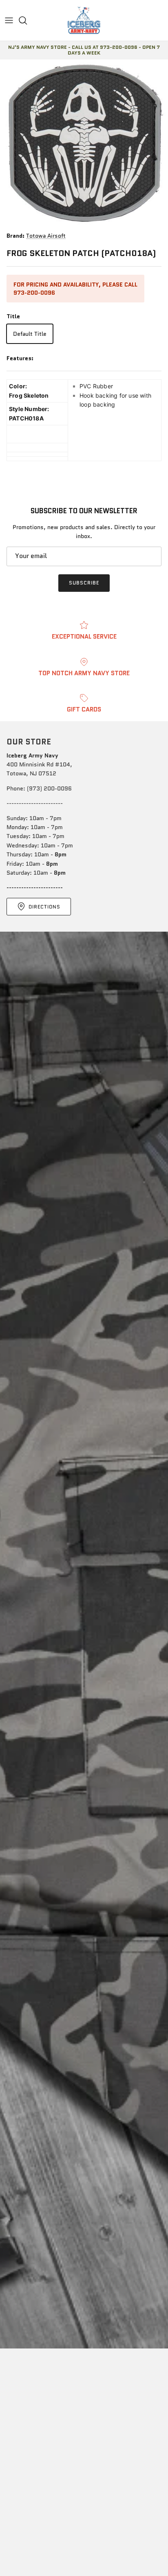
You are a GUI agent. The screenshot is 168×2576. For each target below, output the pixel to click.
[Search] (27, 20)
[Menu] (9, 20)
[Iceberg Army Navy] (84, 20)
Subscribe (84, 583)
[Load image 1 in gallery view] (84, 143)
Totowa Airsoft (46, 236)
